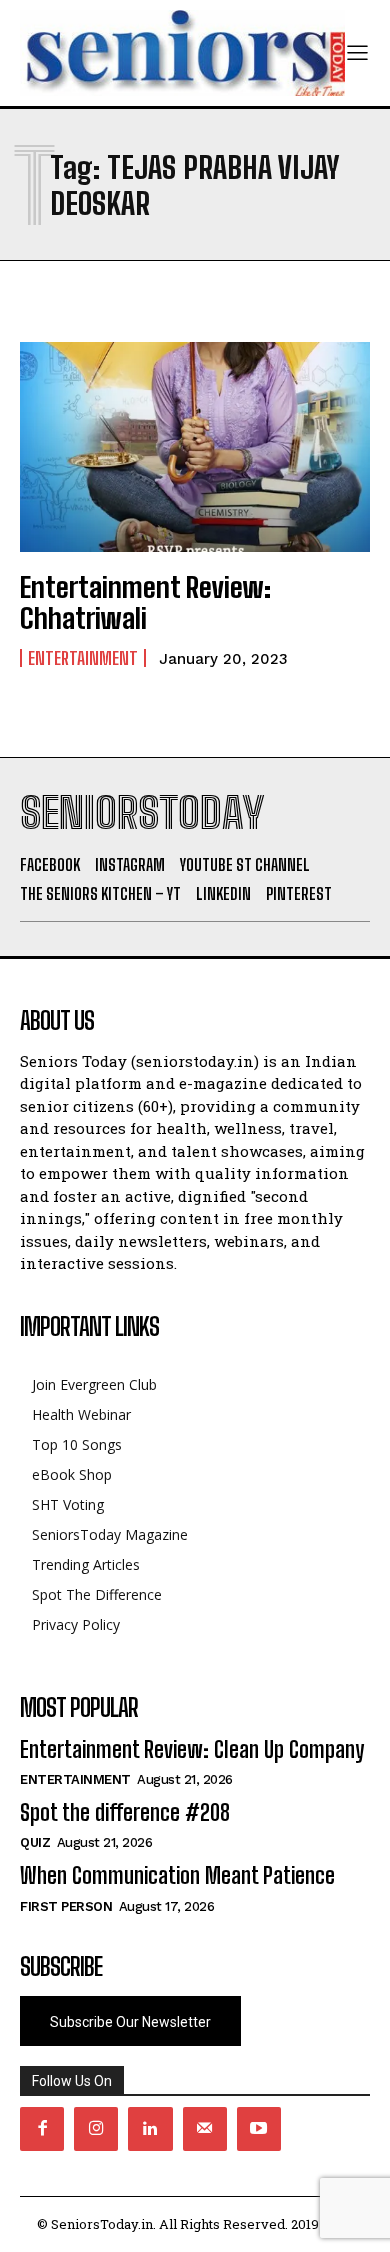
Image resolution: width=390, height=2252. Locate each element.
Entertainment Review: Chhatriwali (145, 602)
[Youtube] (259, 2129)
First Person (66, 1906)
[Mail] (205, 2129)
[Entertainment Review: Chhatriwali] (195, 447)
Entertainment (83, 658)
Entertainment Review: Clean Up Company (192, 1749)
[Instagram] (96, 2129)
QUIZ (35, 1842)
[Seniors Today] (182, 53)
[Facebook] (42, 2129)
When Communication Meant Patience (177, 1875)
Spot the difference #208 (125, 1812)
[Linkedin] (150, 2129)
